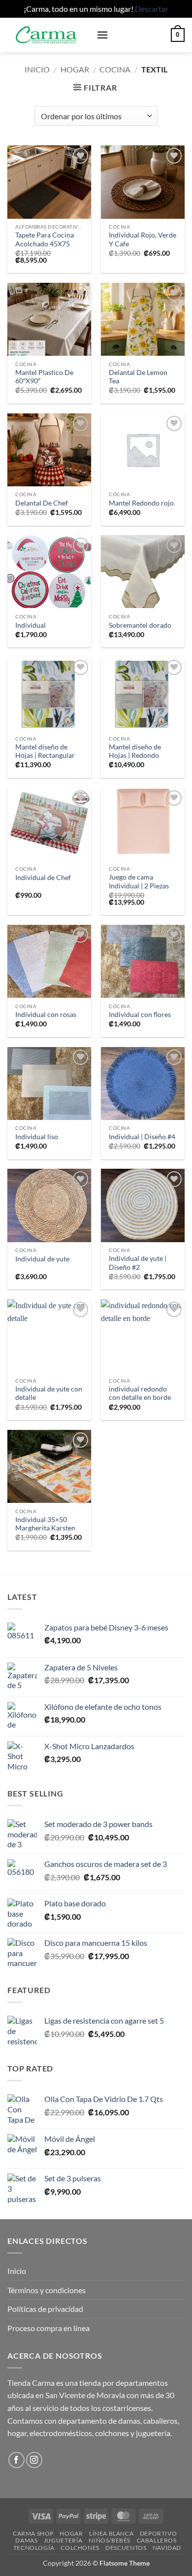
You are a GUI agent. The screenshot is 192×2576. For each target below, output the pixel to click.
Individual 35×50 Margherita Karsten (45, 1524)
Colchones (80, 2548)
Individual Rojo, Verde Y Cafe (143, 239)
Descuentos (126, 2548)
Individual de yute (42, 1259)
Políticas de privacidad (45, 2309)
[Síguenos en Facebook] (16, 2460)
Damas (26, 2540)
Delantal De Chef (42, 503)
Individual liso (37, 1137)
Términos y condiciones (47, 2290)
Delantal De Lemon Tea (138, 377)
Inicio (37, 69)
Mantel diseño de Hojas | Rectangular (45, 751)
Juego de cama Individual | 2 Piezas (139, 881)
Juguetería (63, 2540)
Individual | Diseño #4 (142, 1137)
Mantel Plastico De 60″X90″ (44, 377)
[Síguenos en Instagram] (34, 2460)
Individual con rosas (46, 1015)
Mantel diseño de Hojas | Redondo (135, 751)
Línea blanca (111, 2533)
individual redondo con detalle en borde (140, 1393)
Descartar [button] (152, 9)
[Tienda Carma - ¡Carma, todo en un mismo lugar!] (48, 35)
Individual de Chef (43, 878)
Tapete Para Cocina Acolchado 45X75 (45, 239)
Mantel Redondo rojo (141, 503)
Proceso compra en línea (48, 2328)
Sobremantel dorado (140, 625)
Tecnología (34, 2548)
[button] (102, 35)
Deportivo (159, 2533)
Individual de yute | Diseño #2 (138, 1263)
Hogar (75, 69)
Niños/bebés (110, 2540)
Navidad (167, 2548)
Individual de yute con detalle (49, 1393)
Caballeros (157, 2540)
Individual (31, 625)
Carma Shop (33, 2533)
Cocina (115, 69)
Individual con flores (140, 1015)
